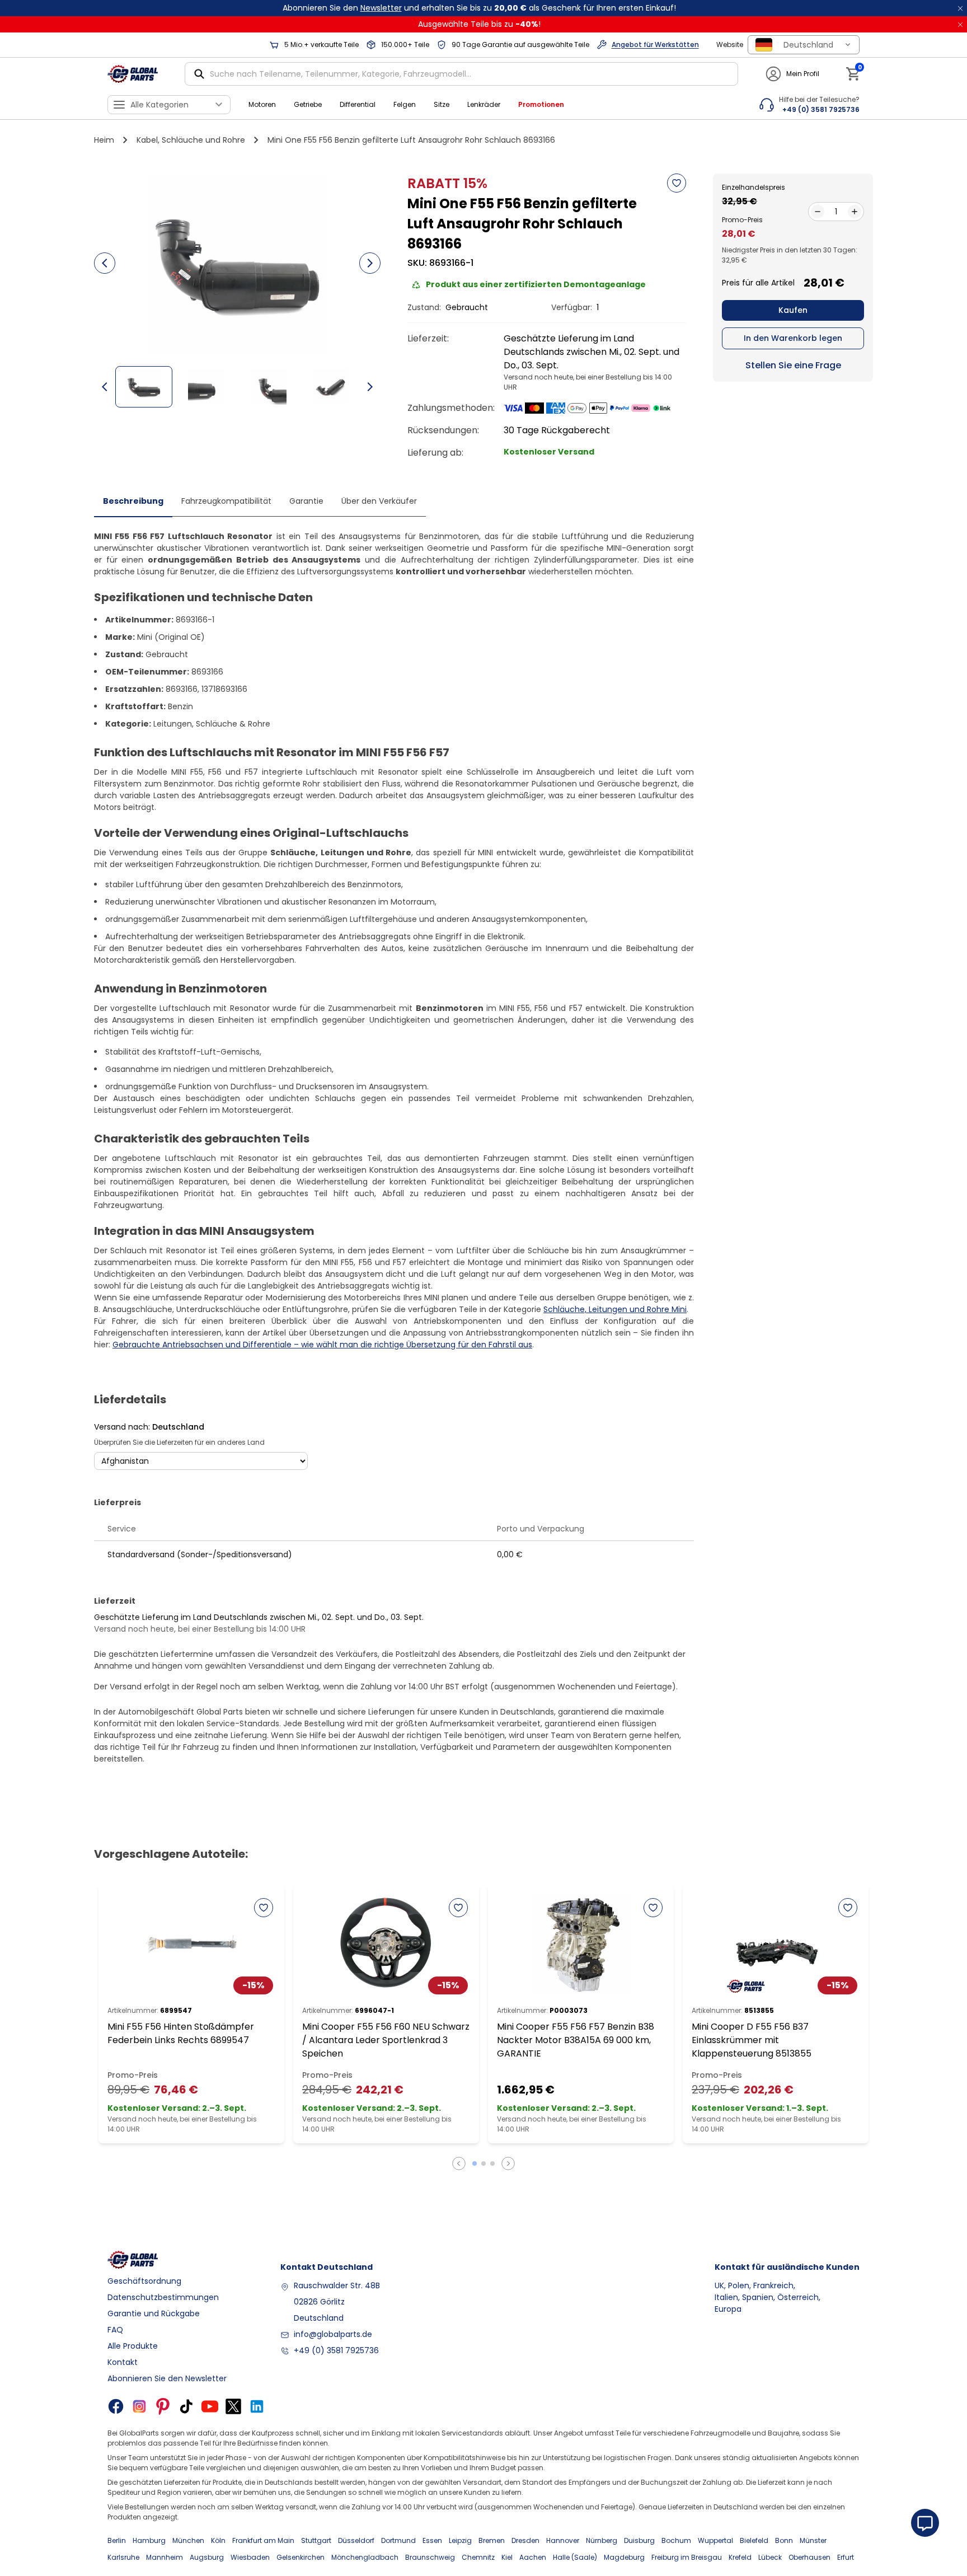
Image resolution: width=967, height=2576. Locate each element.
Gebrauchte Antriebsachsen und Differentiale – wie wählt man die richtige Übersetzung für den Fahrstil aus (322, 1345)
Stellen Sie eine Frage (793, 365)
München (188, 2540)
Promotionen (541, 104)
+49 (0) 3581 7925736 (336, 2350)
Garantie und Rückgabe (154, 2313)
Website (730, 45)
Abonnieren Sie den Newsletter (167, 2378)
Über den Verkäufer (379, 501)
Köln (218, 2540)
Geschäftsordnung (144, 2281)
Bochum (676, 2540)
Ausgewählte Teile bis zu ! (479, 24)
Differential (358, 104)
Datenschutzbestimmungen (163, 2297)
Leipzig (460, 2540)
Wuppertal (715, 2540)
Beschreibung (133, 501)
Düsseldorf (356, 2540)
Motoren (262, 104)
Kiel (507, 2557)
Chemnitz (478, 2557)
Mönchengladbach (365, 2557)
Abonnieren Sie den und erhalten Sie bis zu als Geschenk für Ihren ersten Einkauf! (479, 8)
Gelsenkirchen (301, 2557)
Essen (432, 2540)
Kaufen (793, 310)
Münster (813, 2540)
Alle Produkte (133, 2346)
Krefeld (740, 2557)
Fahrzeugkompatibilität (226, 501)
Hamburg (149, 2540)
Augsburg (207, 2557)
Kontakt (123, 2362)
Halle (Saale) (575, 2557)
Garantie (306, 501)
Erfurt (846, 2557)
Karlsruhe (123, 2557)
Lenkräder (484, 104)
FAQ (115, 2330)
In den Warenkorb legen (793, 338)
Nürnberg (602, 2540)
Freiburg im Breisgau (687, 2557)
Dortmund (398, 2540)
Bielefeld (754, 2540)
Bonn (784, 2540)
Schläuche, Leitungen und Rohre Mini (615, 1309)
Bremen (492, 2540)
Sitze (442, 104)
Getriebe (308, 104)
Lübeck (770, 2557)
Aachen (533, 2557)
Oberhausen (809, 2557)
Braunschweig (430, 2557)
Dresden (525, 2540)
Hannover (563, 2540)
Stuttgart (316, 2540)
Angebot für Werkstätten (655, 45)
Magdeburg (624, 2557)
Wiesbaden (250, 2557)
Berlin (117, 2540)
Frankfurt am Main (263, 2540)
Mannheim (165, 2557)
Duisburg (639, 2540)
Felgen (405, 104)
